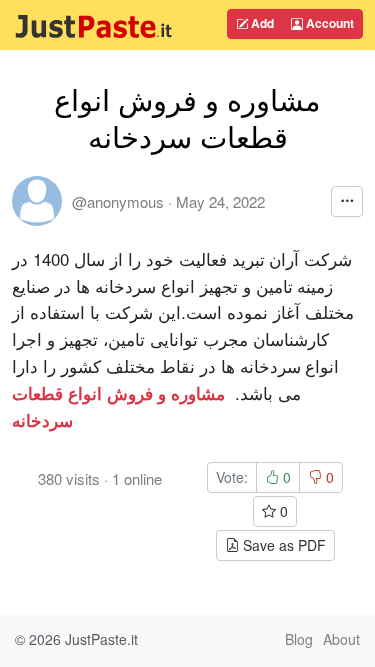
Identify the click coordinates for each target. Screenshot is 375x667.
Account (328, 23)
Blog (299, 639)
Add (261, 23)
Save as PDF (282, 545)
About (341, 639)
